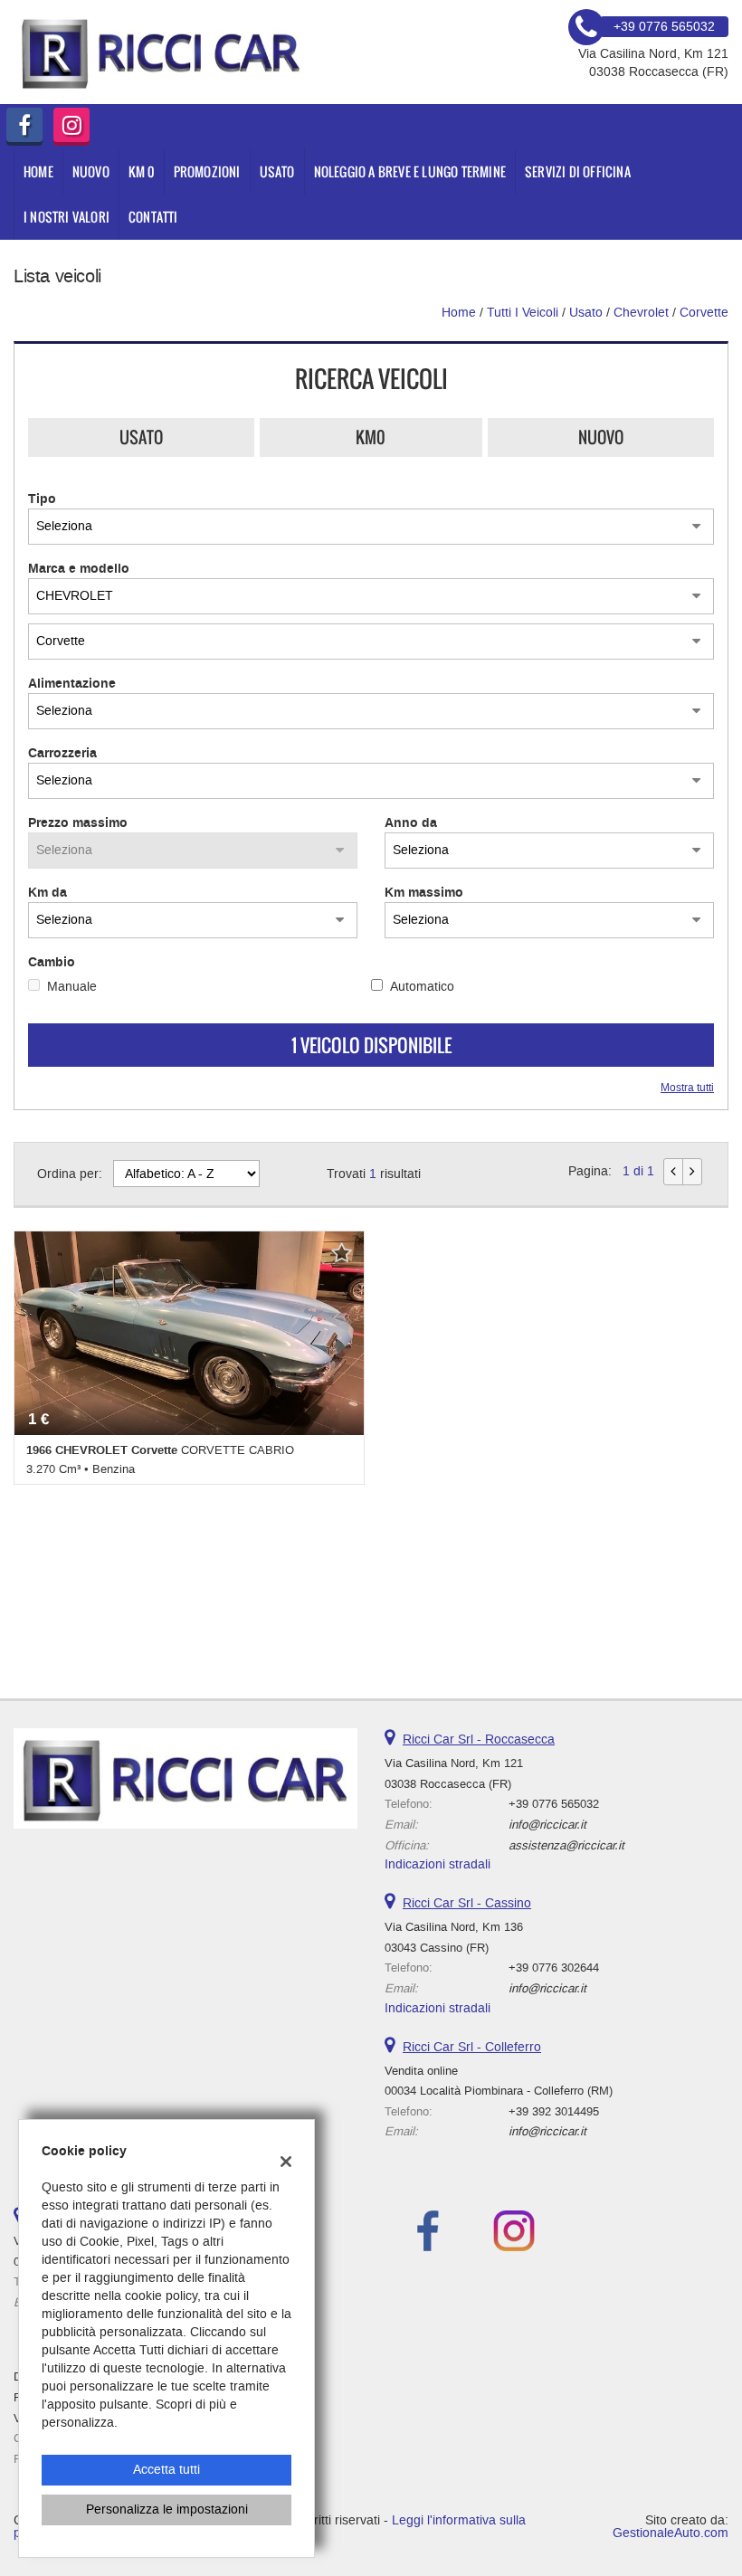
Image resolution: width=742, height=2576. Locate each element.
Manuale (72, 987)
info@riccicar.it (547, 1825)
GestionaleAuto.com (671, 2533)
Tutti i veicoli (523, 313)
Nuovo (601, 437)
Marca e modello (79, 569)
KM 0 (142, 171)
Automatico (422, 987)
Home (38, 171)
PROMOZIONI (207, 171)
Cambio (52, 963)
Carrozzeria (62, 754)
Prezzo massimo (78, 823)
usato (586, 313)
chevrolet (641, 313)
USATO (277, 171)
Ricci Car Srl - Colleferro (472, 2047)
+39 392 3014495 (554, 2111)
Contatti (153, 217)
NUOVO (91, 171)
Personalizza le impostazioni (167, 2509)
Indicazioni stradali (438, 1864)
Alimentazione (72, 684)
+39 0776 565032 (554, 1804)
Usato (141, 437)
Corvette (704, 313)
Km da (48, 893)
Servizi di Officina (578, 171)
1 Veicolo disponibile (371, 1045)
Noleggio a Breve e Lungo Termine (410, 171)
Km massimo (424, 893)
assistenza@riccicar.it (566, 1845)
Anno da (411, 823)
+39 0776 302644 (554, 1968)
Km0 (371, 437)
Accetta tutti (166, 2470)
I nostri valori (67, 217)
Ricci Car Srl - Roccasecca (479, 1740)
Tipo (42, 499)
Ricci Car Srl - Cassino (467, 1903)
